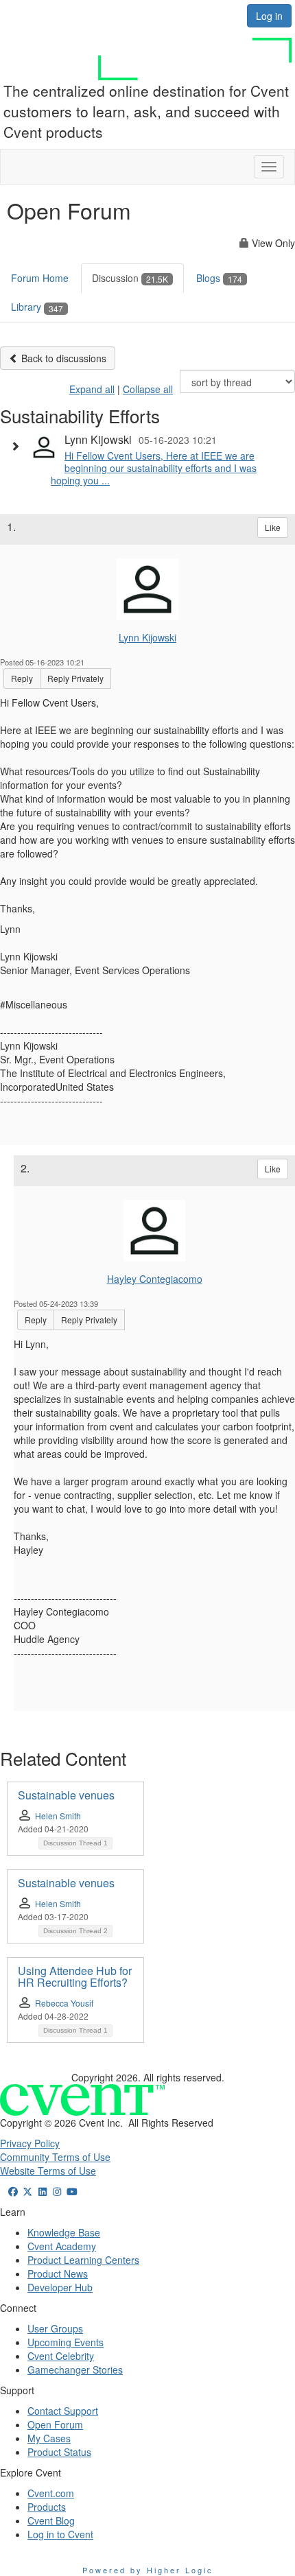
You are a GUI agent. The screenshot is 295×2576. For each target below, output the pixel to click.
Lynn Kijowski (147, 637)
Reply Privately (75, 678)
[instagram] (58, 2191)
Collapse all (148, 389)
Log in (269, 16)
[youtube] (72, 2191)
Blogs (219, 278)
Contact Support (63, 2411)
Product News (58, 2273)
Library (37, 307)
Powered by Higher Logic (148, 2570)
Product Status (59, 2452)
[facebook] (13, 2191)
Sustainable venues (66, 1795)
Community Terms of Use (55, 2157)
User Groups (55, 2328)
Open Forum (55, 2424)
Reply (22, 678)
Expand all (92, 389)
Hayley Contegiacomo (155, 1279)
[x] (28, 2191)
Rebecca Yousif (64, 2003)
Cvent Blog (51, 2520)
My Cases (49, 2438)
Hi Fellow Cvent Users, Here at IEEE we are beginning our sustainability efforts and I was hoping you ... (154, 468)
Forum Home (40, 278)
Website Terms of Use (48, 2171)
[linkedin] (43, 2191)
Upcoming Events (66, 2342)
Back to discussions (62, 358)
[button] (19, 446)
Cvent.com (51, 2493)
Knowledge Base (64, 2232)
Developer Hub (60, 2287)
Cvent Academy (62, 2246)
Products (47, 2507)
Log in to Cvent (60, 2534)
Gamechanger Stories (75, 2370)
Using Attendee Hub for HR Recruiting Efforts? (75, 1977)
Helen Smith (58, 1816)
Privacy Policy (30, 2143)
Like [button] (273, 527)
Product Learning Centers (83, 2260)
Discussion (130, 278)
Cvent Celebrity (61, 2356)
